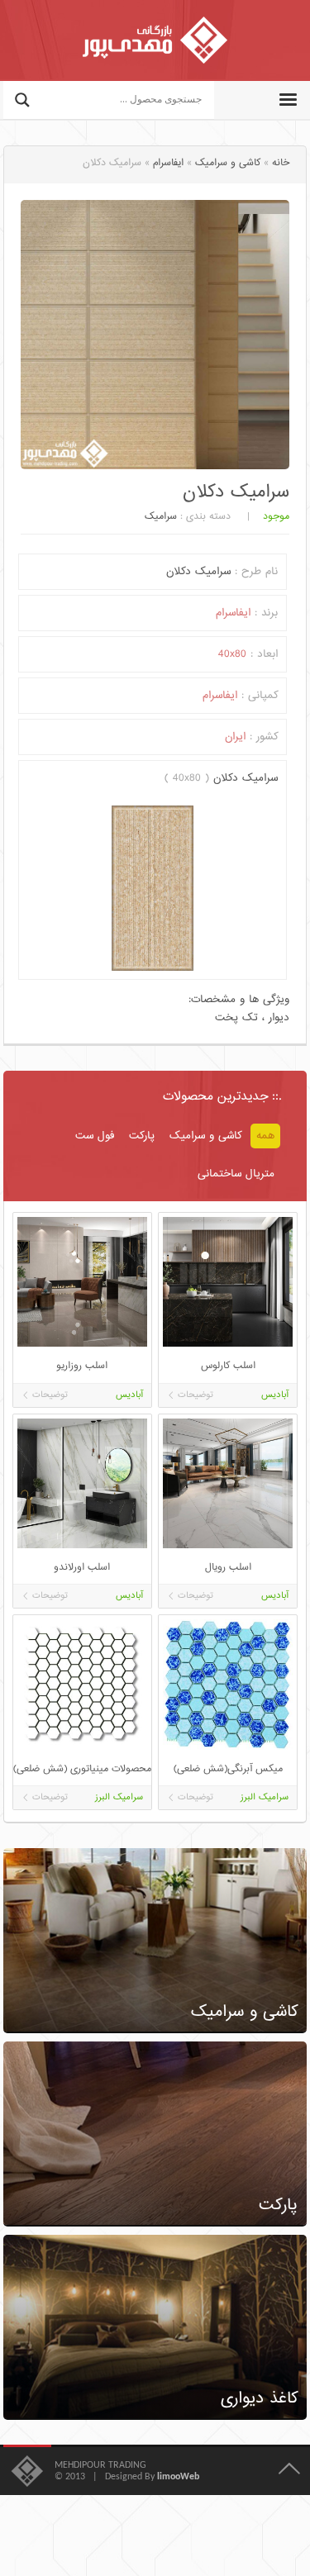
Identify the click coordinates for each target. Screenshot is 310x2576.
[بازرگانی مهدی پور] (155, 40)
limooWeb (178, 2477)
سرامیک (161, 517)
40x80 (232, 654)
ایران (235, 737)
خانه (281, 163)
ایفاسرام (168, 163)
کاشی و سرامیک (228, 163)
